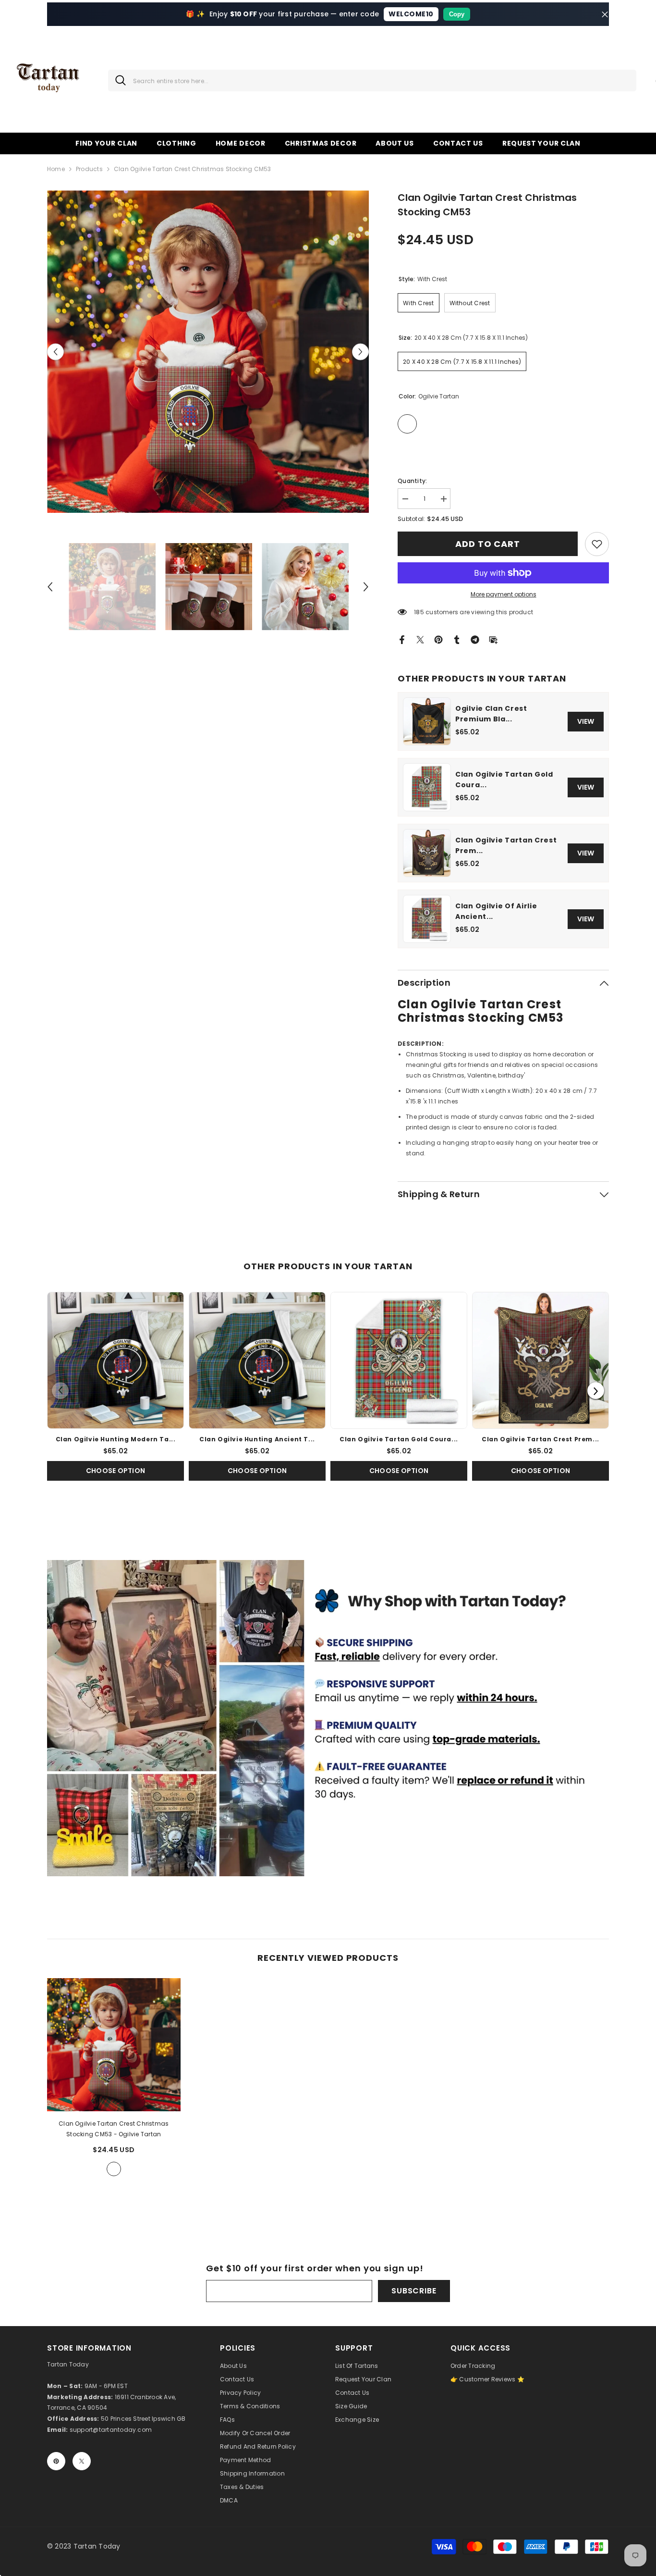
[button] (55, 352)
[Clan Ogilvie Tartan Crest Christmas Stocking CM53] (114, 2045)
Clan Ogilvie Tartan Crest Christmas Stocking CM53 (114, 2129)
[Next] (596, 1391)
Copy (457, 14)
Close (605, 14)
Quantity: (412, 481)
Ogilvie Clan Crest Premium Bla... (491, 714)
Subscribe (414, 2291)
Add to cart (488, 544)
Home (56, 169)
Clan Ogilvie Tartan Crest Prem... (506, 845)
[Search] (372, 80)
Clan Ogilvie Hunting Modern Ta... (116, 1439)
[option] (208, 352)
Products (89, 169)
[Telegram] (475, 639)
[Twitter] (420, 639)
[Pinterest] (438, 639)
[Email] (493, 639)
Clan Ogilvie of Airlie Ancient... (496, 911)
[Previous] (60, 1391)
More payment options (504, 594)
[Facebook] (402, 639)
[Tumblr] (457, 639)
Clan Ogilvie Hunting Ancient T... (257, 1439)
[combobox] (381, 80)
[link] (597, 544)
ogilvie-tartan (114, 2169)
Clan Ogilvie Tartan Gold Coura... (504, 780)
